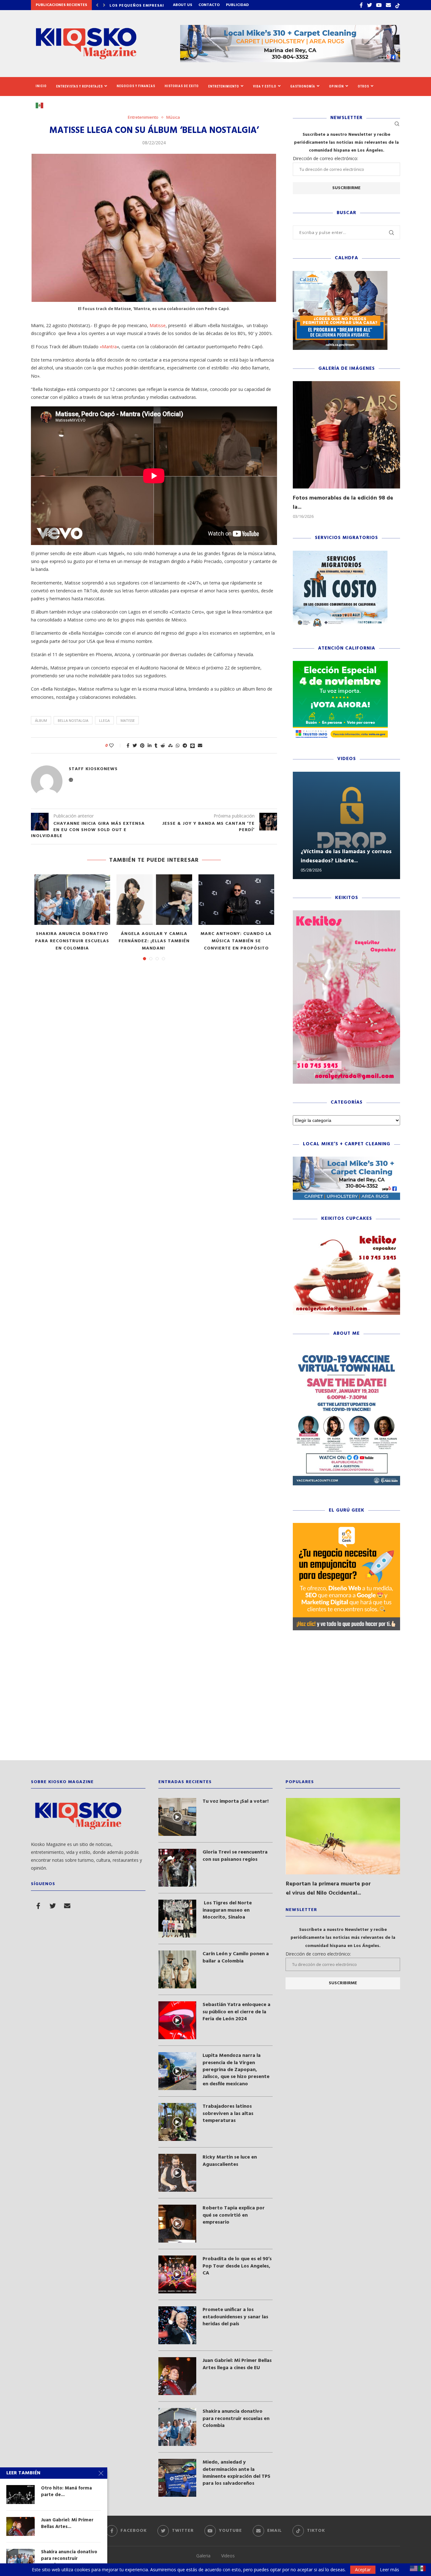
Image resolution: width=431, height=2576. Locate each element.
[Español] (42, 105)
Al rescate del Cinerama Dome (72, 938)
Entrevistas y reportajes (80, 86)
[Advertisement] (215, 1700)
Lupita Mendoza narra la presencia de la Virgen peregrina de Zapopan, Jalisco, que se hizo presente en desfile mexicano (236, 2070)
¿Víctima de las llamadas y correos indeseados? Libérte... (346, 856)
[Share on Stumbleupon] (170, 745)
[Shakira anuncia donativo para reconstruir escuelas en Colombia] (177, 2427)
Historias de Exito (182, 86)
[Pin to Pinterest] (142, 745)
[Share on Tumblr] (156, 745)
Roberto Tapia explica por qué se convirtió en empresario (234, 2215)
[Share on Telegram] (185, 745)
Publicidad (237, 5)
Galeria (203, 2556)
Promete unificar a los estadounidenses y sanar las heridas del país (235, 2317)
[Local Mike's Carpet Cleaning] (346, 1160)
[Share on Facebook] (128, 745)
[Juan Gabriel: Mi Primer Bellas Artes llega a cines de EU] (177, 2376)
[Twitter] (369, 5)
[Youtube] (379, 5)
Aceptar (363, 2570)
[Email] (388, 5)
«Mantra (108, 347)
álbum (41, 720)
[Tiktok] (398, 5)
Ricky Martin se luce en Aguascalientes (230, 2161)
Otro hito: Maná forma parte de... (66, 2492)
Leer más (390, 2570)
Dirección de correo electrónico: (325, 158)
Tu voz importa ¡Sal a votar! (236, 1801)
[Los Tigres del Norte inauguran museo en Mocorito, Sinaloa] (177, 1919)
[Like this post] (116, 745)
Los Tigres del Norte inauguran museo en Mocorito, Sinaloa (227, 1910)
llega (104, 720)
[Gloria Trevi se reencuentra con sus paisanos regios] (177, 1868)
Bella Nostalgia (73, 720)
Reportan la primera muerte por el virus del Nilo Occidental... (328, 1889)
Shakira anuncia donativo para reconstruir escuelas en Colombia (236, 2419)
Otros (363, 86)
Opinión (337, 86)
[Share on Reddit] (163, 745)
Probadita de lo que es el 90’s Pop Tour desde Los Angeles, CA (237, 2266)
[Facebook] (361, 5)
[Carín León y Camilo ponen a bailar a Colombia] (177, 1969)
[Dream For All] (340, 274)
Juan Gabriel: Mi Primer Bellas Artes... (67, 2523)
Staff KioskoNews (93, 769)
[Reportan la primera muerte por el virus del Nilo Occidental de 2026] (343, 1836)
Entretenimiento (224, 86)
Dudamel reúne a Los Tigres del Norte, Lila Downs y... (236, 938)
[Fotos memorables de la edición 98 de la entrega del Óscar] (346, 435)
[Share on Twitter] (135, 745)
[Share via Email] (200, 745)
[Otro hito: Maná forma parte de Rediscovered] (21, 2495)
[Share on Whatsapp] (178, 745)
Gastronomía (303, 86)
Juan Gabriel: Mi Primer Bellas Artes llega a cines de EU (237, 2364)
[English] (414, 2568)
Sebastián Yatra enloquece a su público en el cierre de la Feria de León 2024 (236, 2012)
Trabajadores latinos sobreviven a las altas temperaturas (228, 2114)
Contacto (209, 5)
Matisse (158, 325)
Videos (228, 2556)
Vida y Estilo (265, 86)
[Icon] (177, 1817)
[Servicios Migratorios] (340, 554)
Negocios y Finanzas (136, 86)
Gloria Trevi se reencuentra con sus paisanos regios (235, 1856)
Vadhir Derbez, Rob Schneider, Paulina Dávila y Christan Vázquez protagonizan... (154, 945)
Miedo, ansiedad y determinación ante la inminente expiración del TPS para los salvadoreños (236, 2473)
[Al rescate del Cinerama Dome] (72, 900)
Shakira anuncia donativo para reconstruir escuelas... (69, 2558)
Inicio (41, 86)
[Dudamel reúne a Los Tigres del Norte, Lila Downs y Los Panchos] (236, 900)
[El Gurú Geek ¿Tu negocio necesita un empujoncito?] (346, 1526)
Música (173, 117)
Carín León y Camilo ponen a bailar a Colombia (236, 1958)
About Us (183, 5)
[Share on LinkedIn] (150, 745)
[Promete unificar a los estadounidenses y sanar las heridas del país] (177, 2325)
